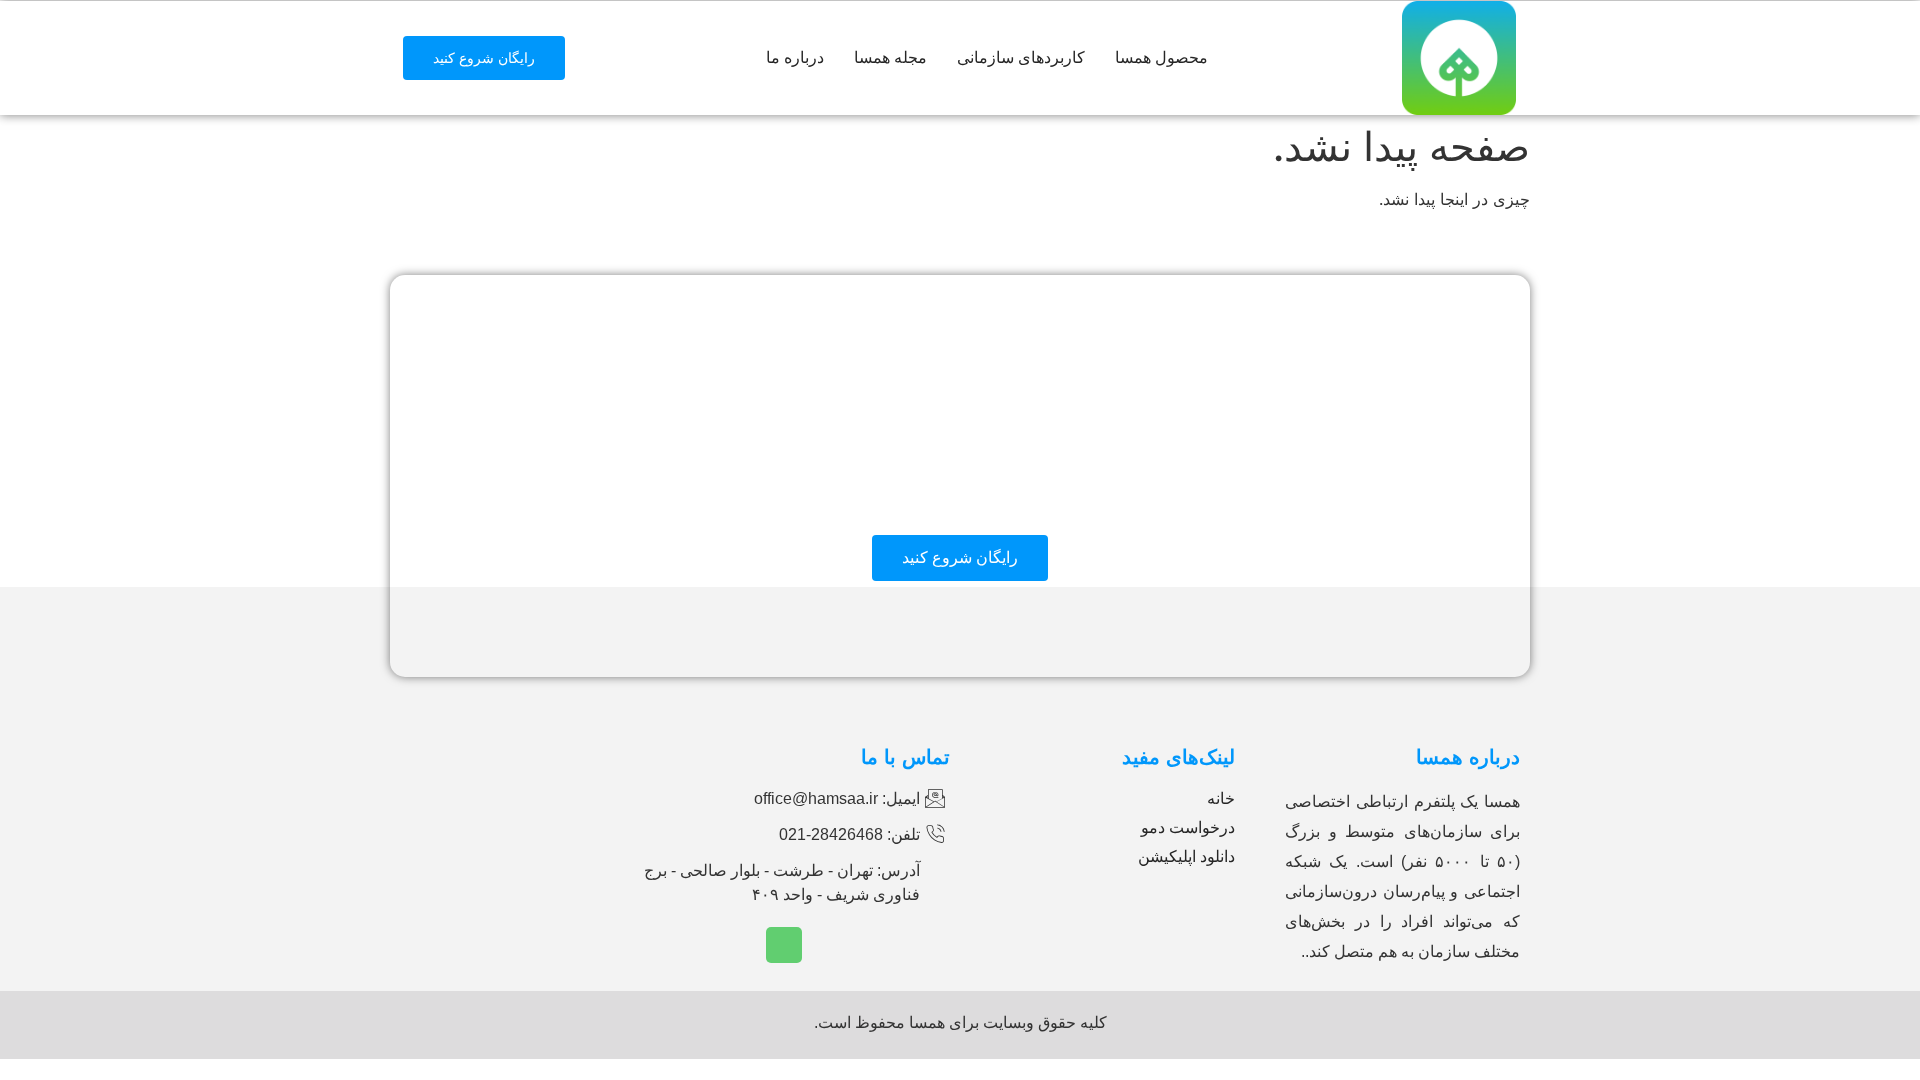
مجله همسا (890, 57)
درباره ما (795, 57)
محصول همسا (1161, 57)
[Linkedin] (784, 945)
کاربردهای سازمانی (1021, 57)
